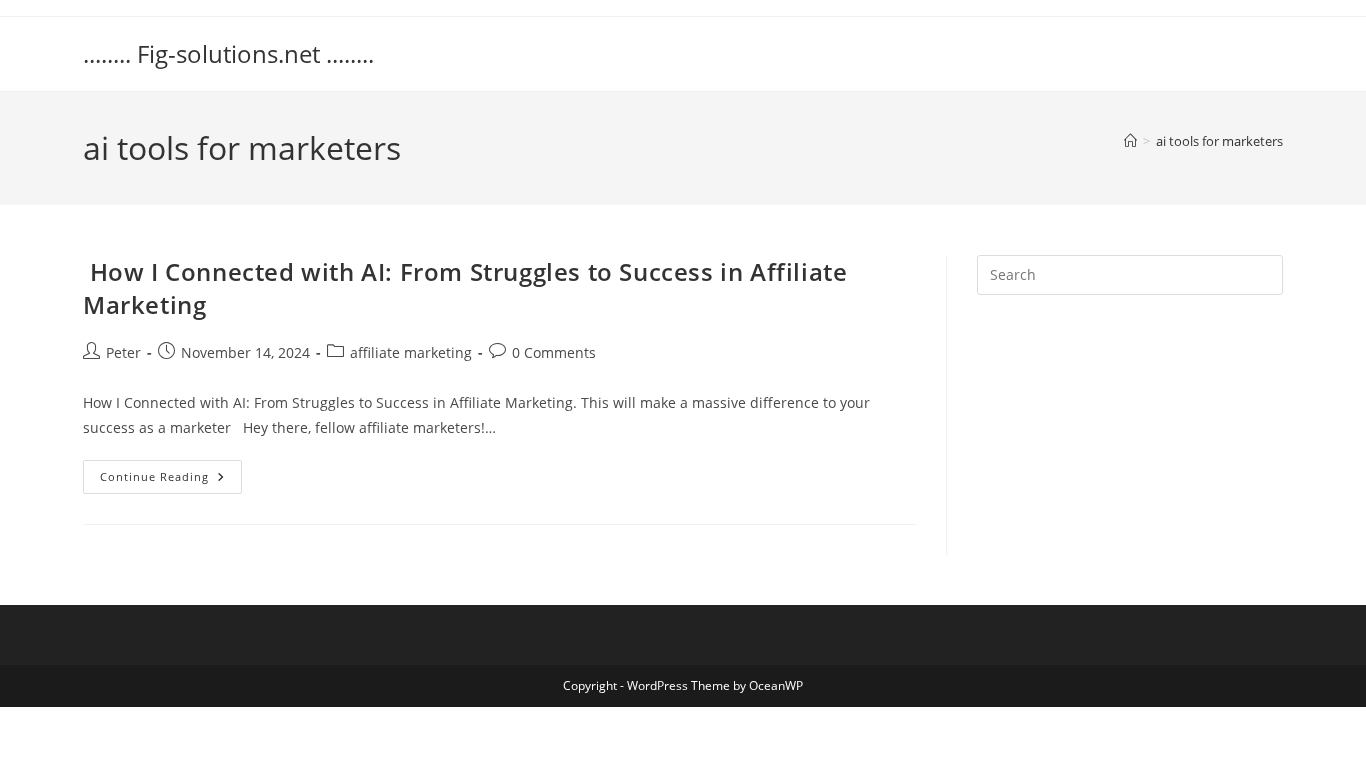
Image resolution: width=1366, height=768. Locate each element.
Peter (123, 352)
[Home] (1130, 141)
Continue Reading (171, 480)
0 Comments (554, 352)
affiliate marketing (411, 352)
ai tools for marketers (1219, 141)
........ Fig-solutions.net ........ (228, 53)
